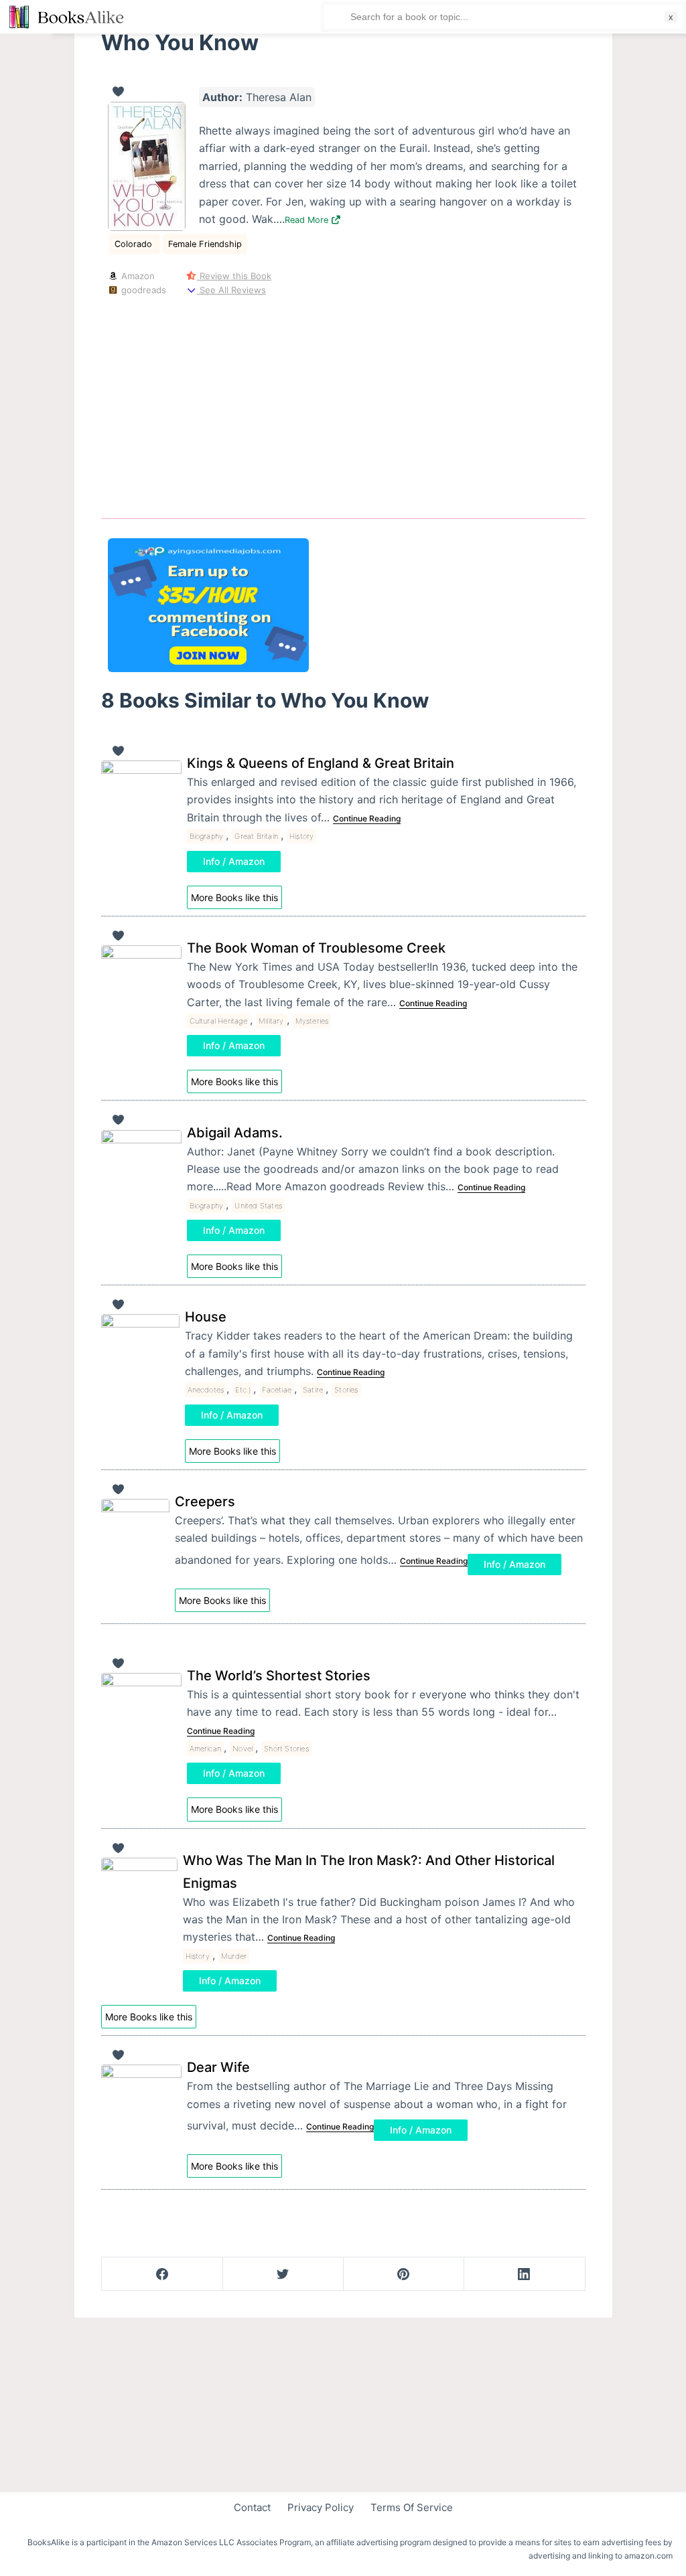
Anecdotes (206, 1390)
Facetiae (277, 1390)
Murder (234, 1956)
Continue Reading (367, 818)
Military (271, 1021)
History (301, 836)
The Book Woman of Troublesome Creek (316, 948)
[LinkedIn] (524, 2274)
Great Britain (256, 836)
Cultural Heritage (218, 1021)
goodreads (142, 290)
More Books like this (234, 897)
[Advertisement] (343, 405)
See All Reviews (231, 290)
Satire (313, 1390)
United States (258, 1206)
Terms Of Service (412, 2507)
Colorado (135, 244)
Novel (243, 1749)
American (206, 1749)
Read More (308, 220)
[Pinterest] (404, 2274)
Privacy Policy (321, 2507)
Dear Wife (218, 2067)
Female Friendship (205, 244)
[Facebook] (162, 2274)
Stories (346, 1390)
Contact (252, 2507)
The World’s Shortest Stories (279, 1676)
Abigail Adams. (235, 1133)
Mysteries (312, 1021)
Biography (207, 836)
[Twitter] (283, 2274)
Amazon (137, 276)
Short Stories (286, 1749)
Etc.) (243, 1390)
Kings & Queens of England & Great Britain (321, 763)
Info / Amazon (234, 861)
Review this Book (234, 276)
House (206, 1317)
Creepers (205, 1502)
